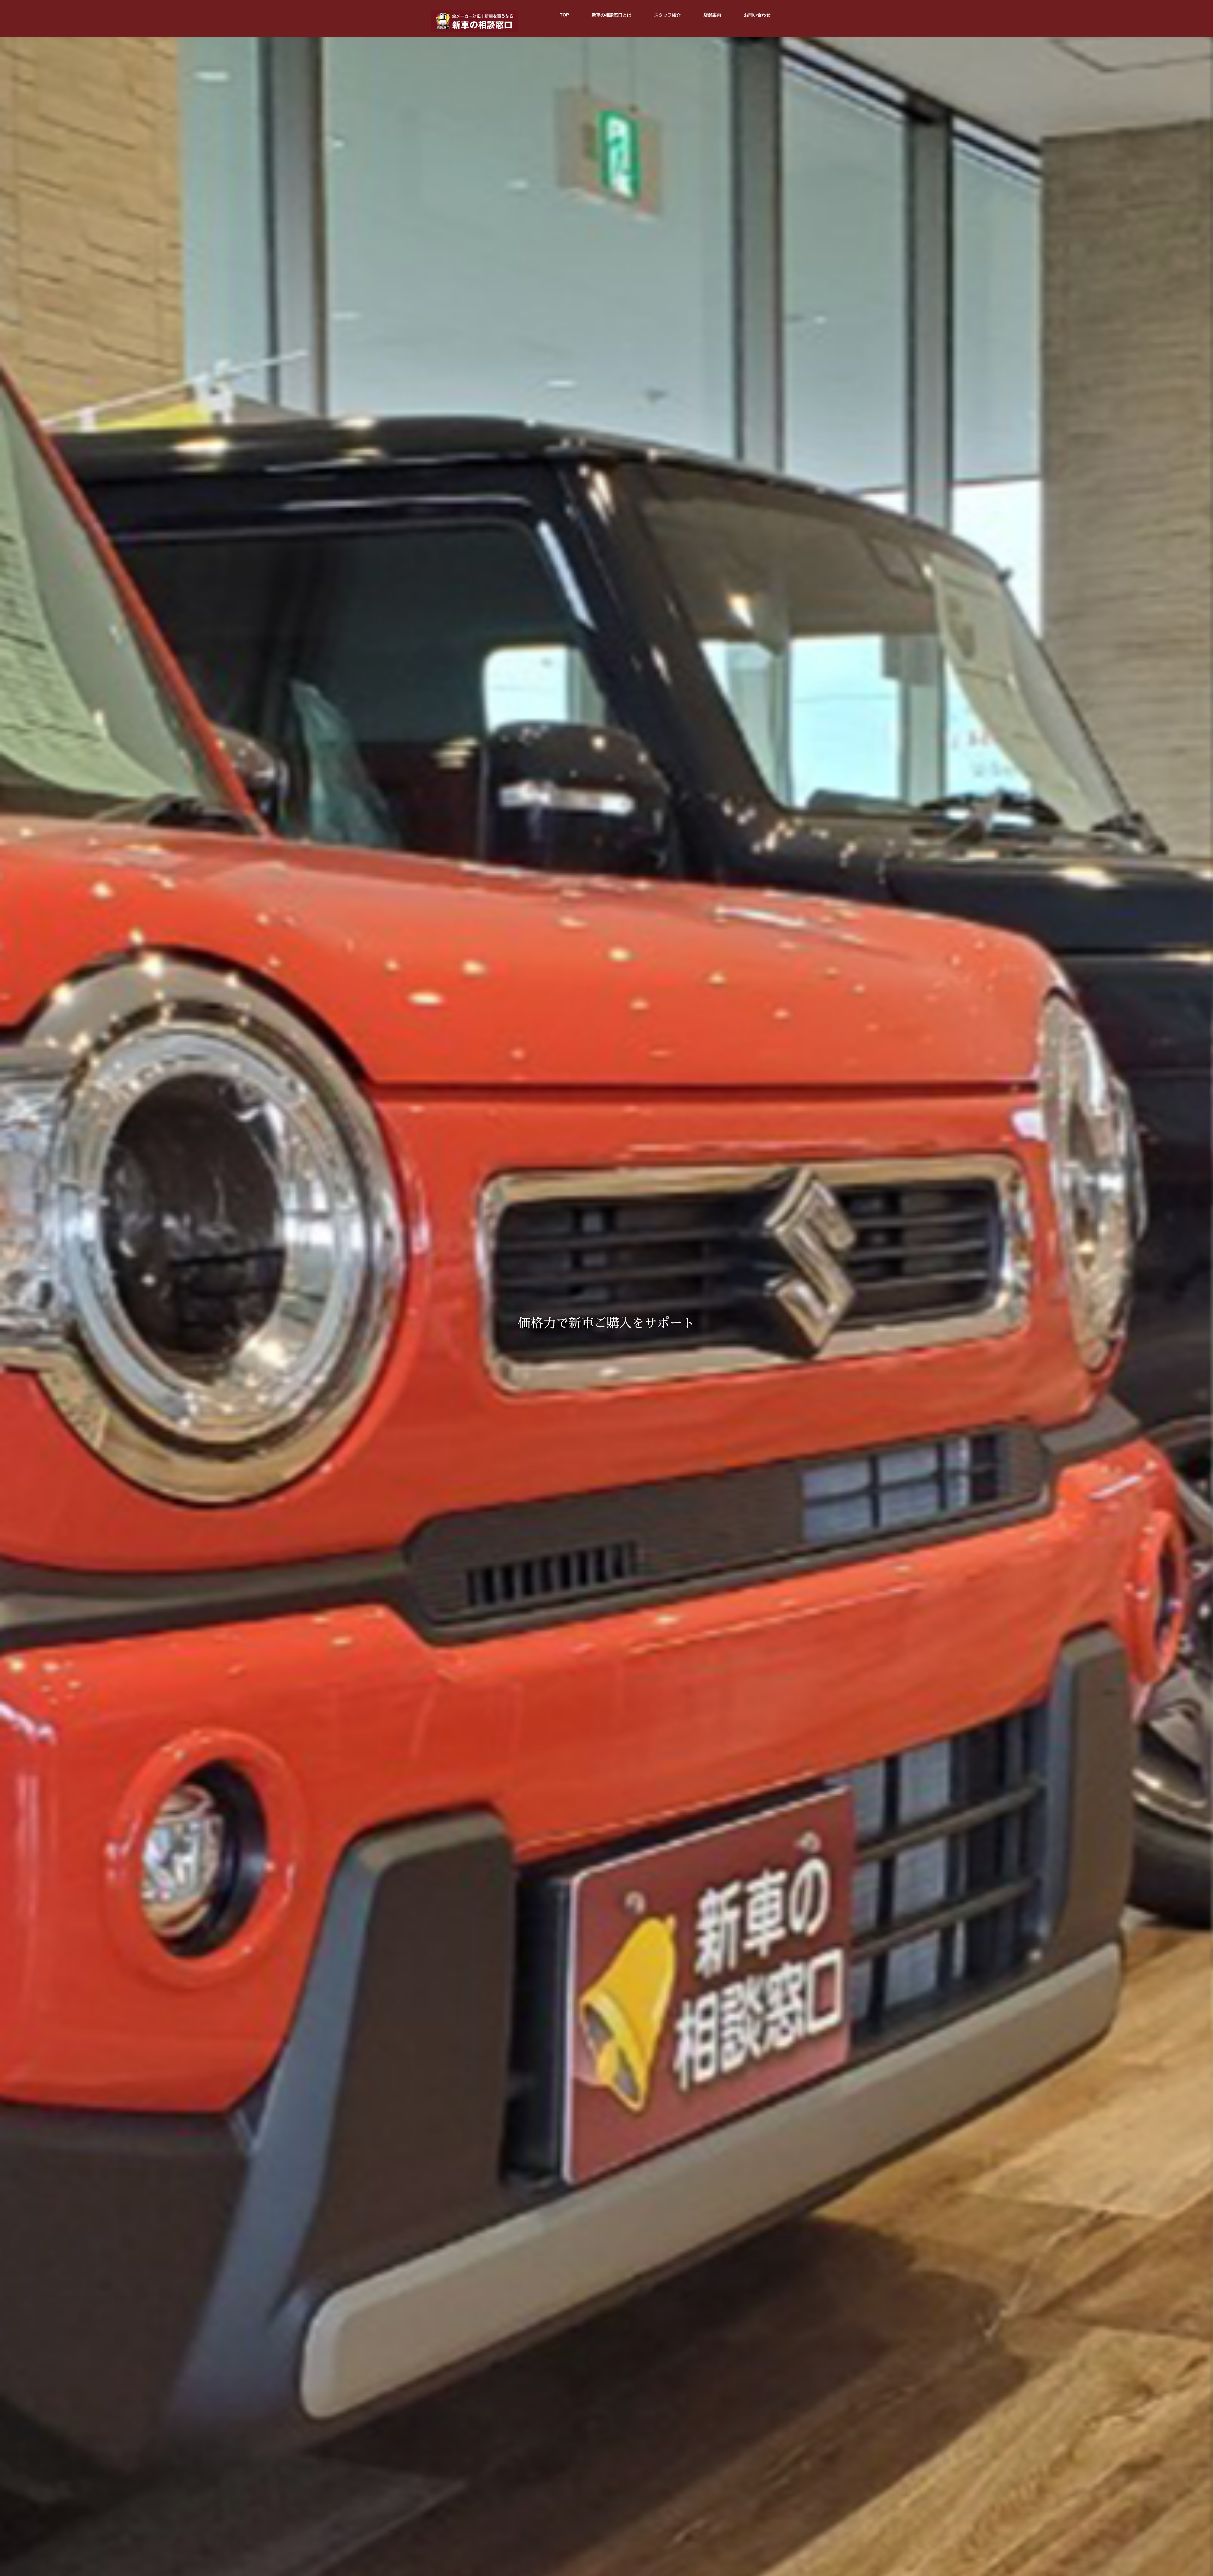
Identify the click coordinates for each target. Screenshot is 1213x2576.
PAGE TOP (1181, 2493)
